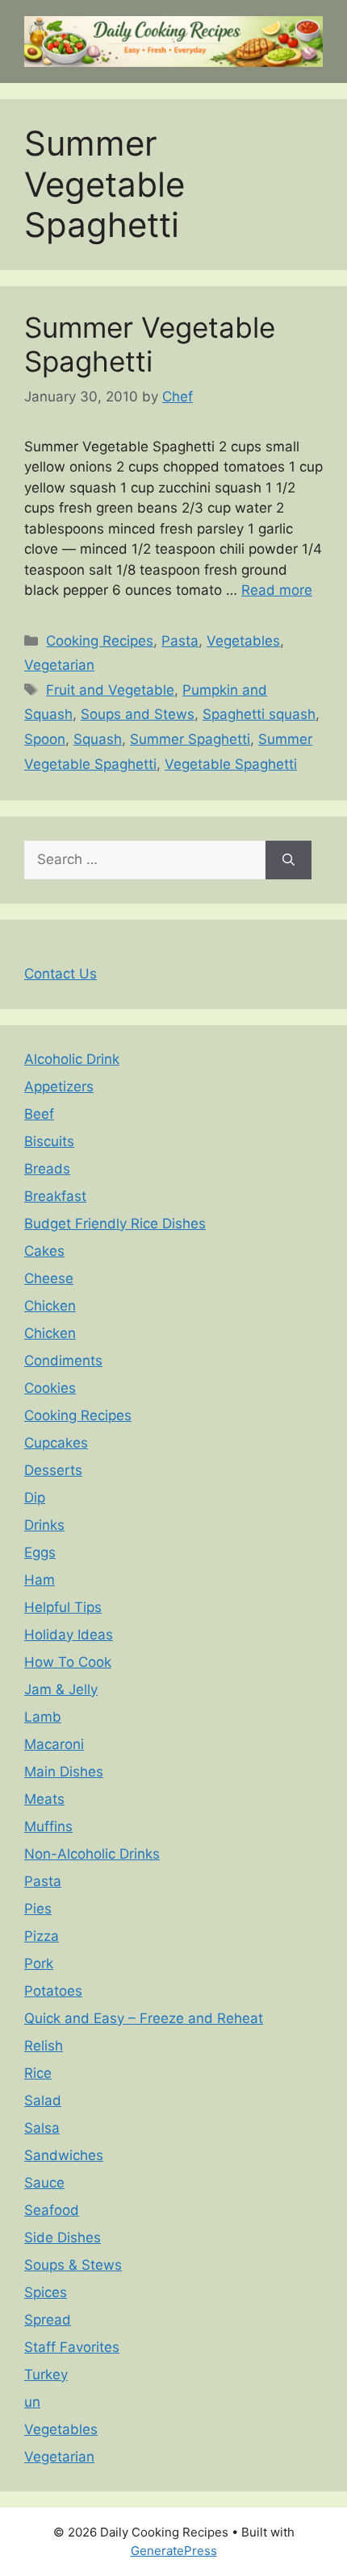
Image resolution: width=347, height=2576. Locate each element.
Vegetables (243, 641)
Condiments (63, 1361)
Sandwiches (64, 2155)
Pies (38, 1909)
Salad (43, 2100)
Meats (44, 1799)
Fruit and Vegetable (110, 690)
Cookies (50, 1388)
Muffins (48, 1826)
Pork (39, 1963)
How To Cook (68, 1662)
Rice (38, 2073)
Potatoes (53, 1991)
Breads (47, 1169)
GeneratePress (174, 2551)
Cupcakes (56, 1443)
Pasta (180, 641)
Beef (39, 1114)
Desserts (53, 1470)
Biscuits (49, 1141)
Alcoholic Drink (72, 1059)
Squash (98, 739)
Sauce (44, 2183)
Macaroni (54, 1744)
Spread (48, 2320)
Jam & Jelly (61, 1689)
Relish (44, 2046)
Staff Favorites (72, 2347)
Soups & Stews (73, 2265)
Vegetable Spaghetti (231, 764)
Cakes (44, 1251)
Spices (46, 2292)
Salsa (42, 2128)
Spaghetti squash (259, 714)
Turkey (46, 2374)
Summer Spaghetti (190, 739)
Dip (35, 1498)
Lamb (43, 1717)
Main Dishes (64, 1772)
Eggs (40, 1552)
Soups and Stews (138, 714)
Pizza (42, 1936)
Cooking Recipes (100, 641)
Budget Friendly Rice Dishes (115, 1224)
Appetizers (59, 1086)
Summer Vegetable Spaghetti (150, 344)
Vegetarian (59, 665)
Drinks (44, 1525)
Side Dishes (63, 2237)
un (32, 2402)
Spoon (45, 739)
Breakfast (55, 1196)
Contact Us (61, 974)
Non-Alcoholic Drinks (92, 1854)
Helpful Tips (63, 1607)
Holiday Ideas (69, 1635)
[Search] (288, 860)
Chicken (50, 1306)
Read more (277, 590)
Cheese (49, 1278)
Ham (40, 1580)
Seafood (52, 2210)
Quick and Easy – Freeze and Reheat (144, 2018)
